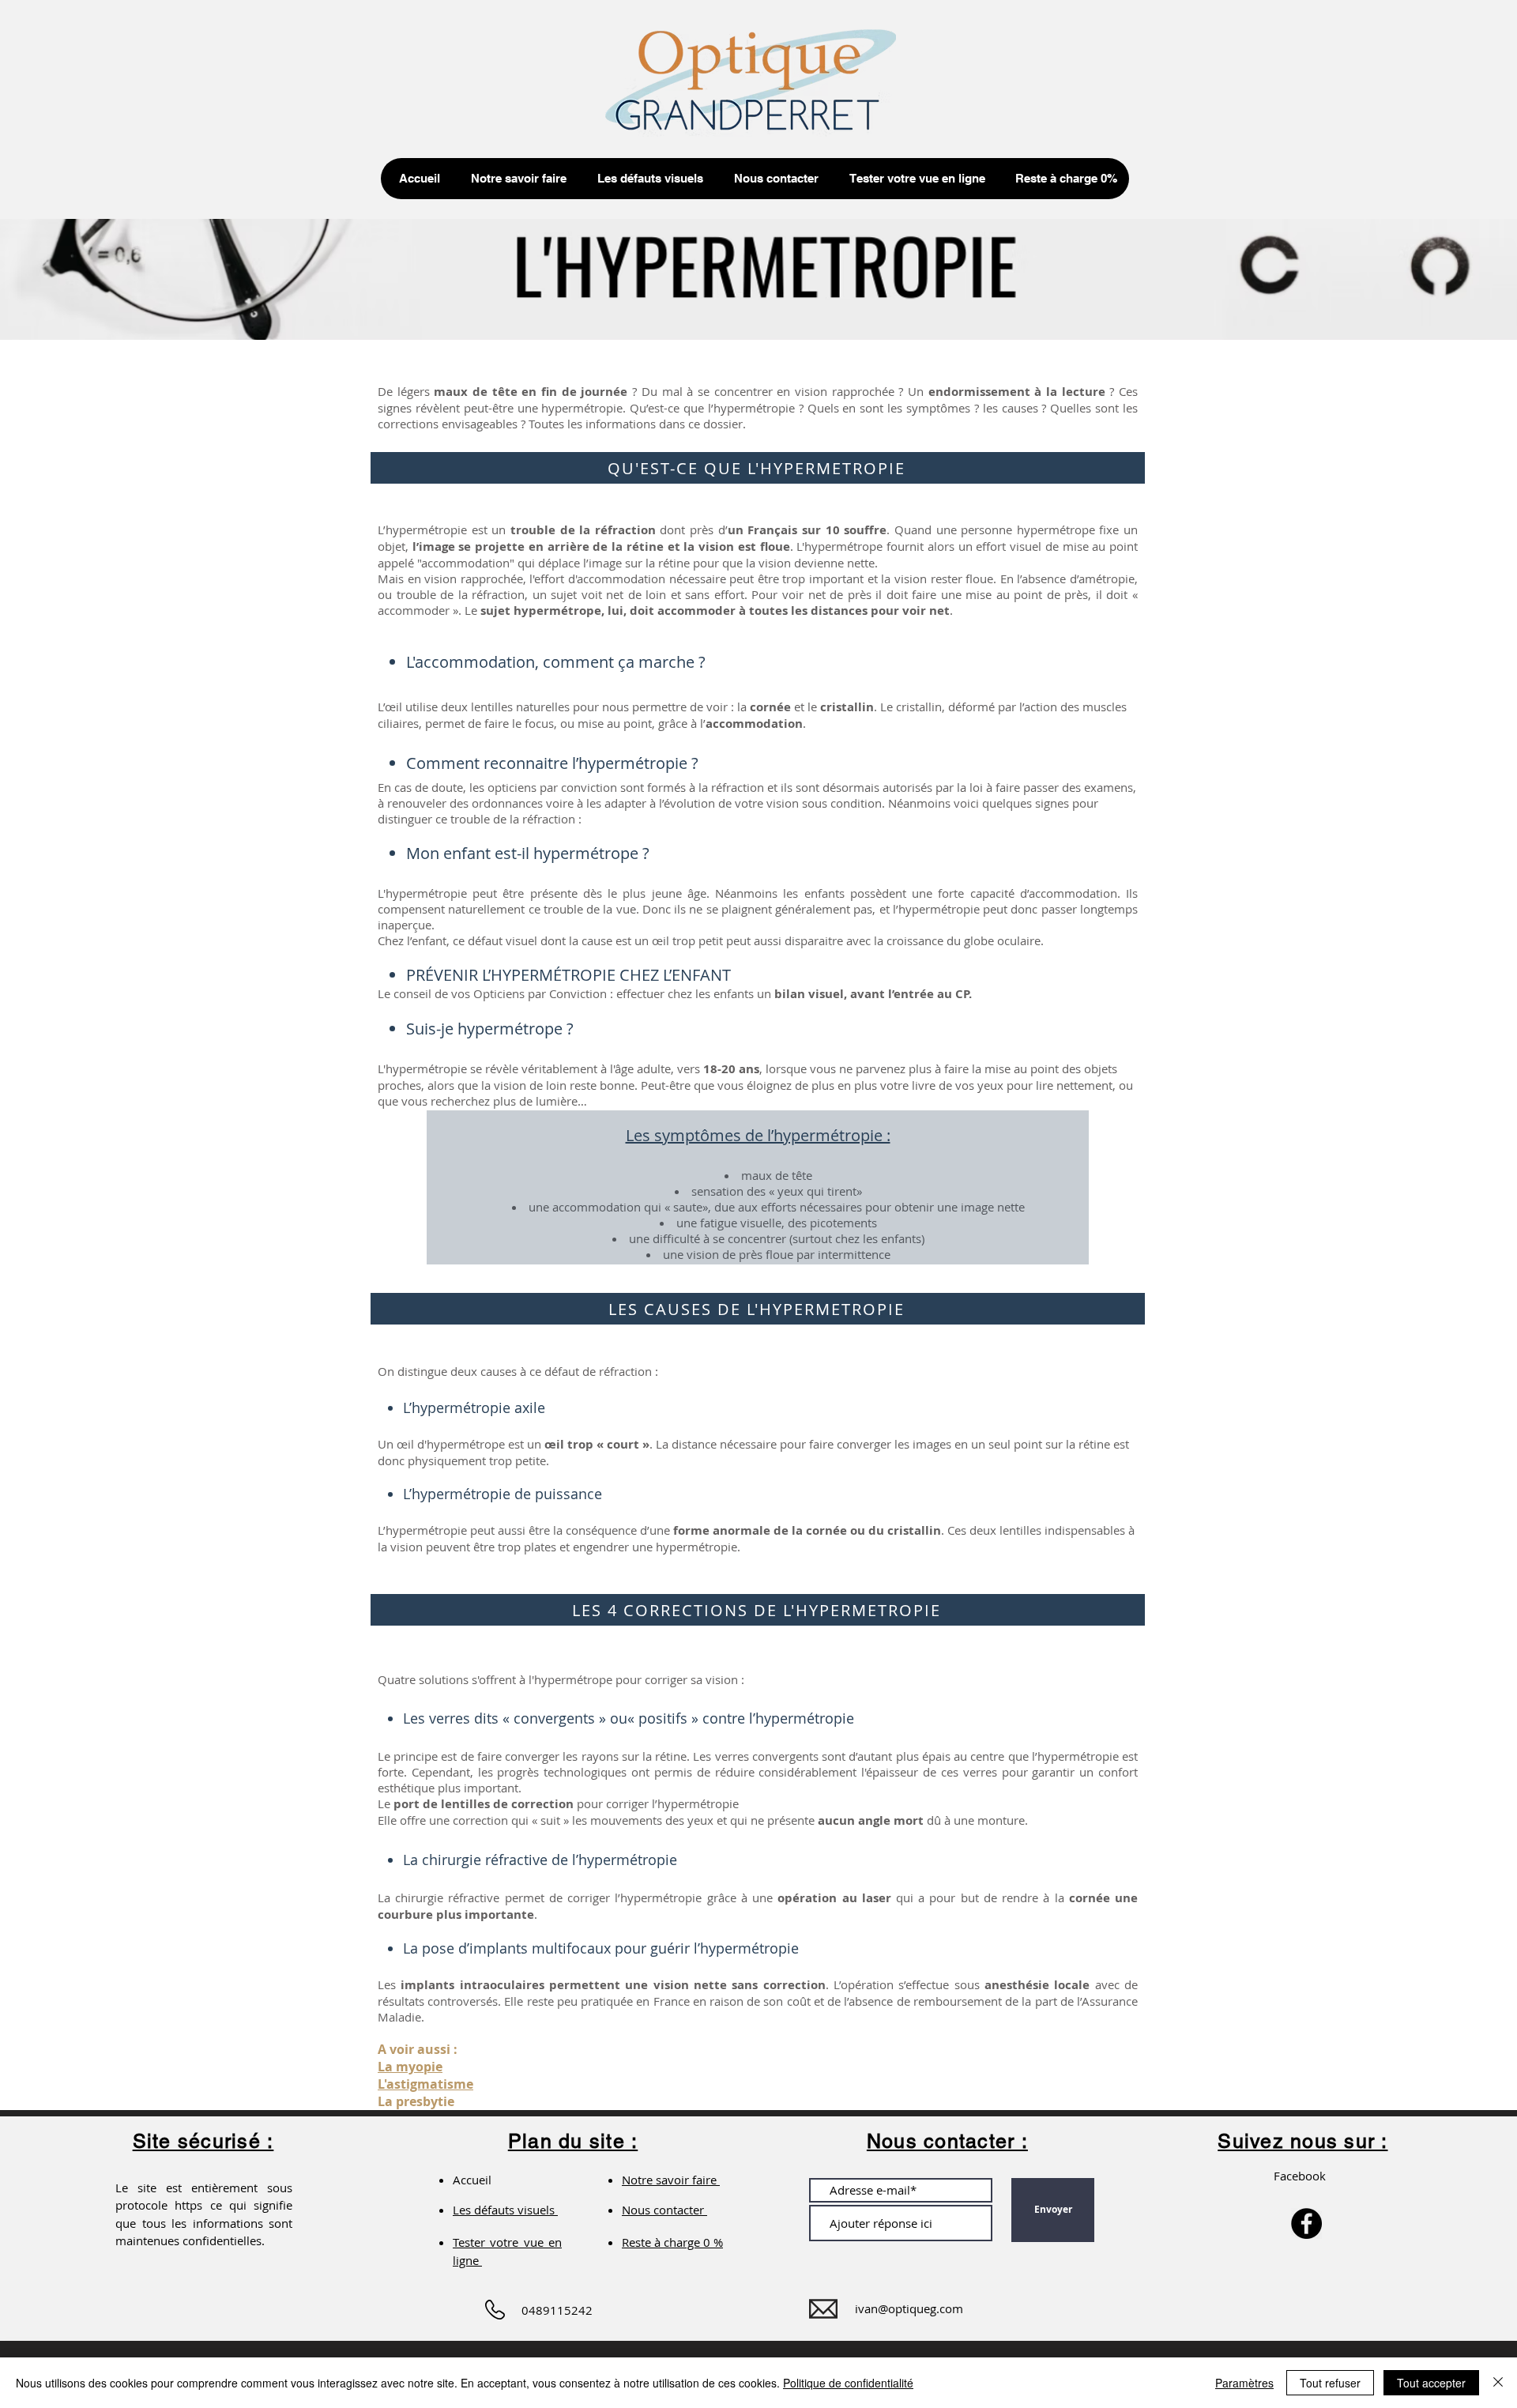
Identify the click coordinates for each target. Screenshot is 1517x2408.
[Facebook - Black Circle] (1306, 2223)
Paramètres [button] (1244, 2383)
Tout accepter (1431, 2383)
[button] (515, 179)
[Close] (1498, 2383)
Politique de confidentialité (848, 2383)
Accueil (478, 2180)
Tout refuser (1330, 2383)
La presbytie (416, 2101)
